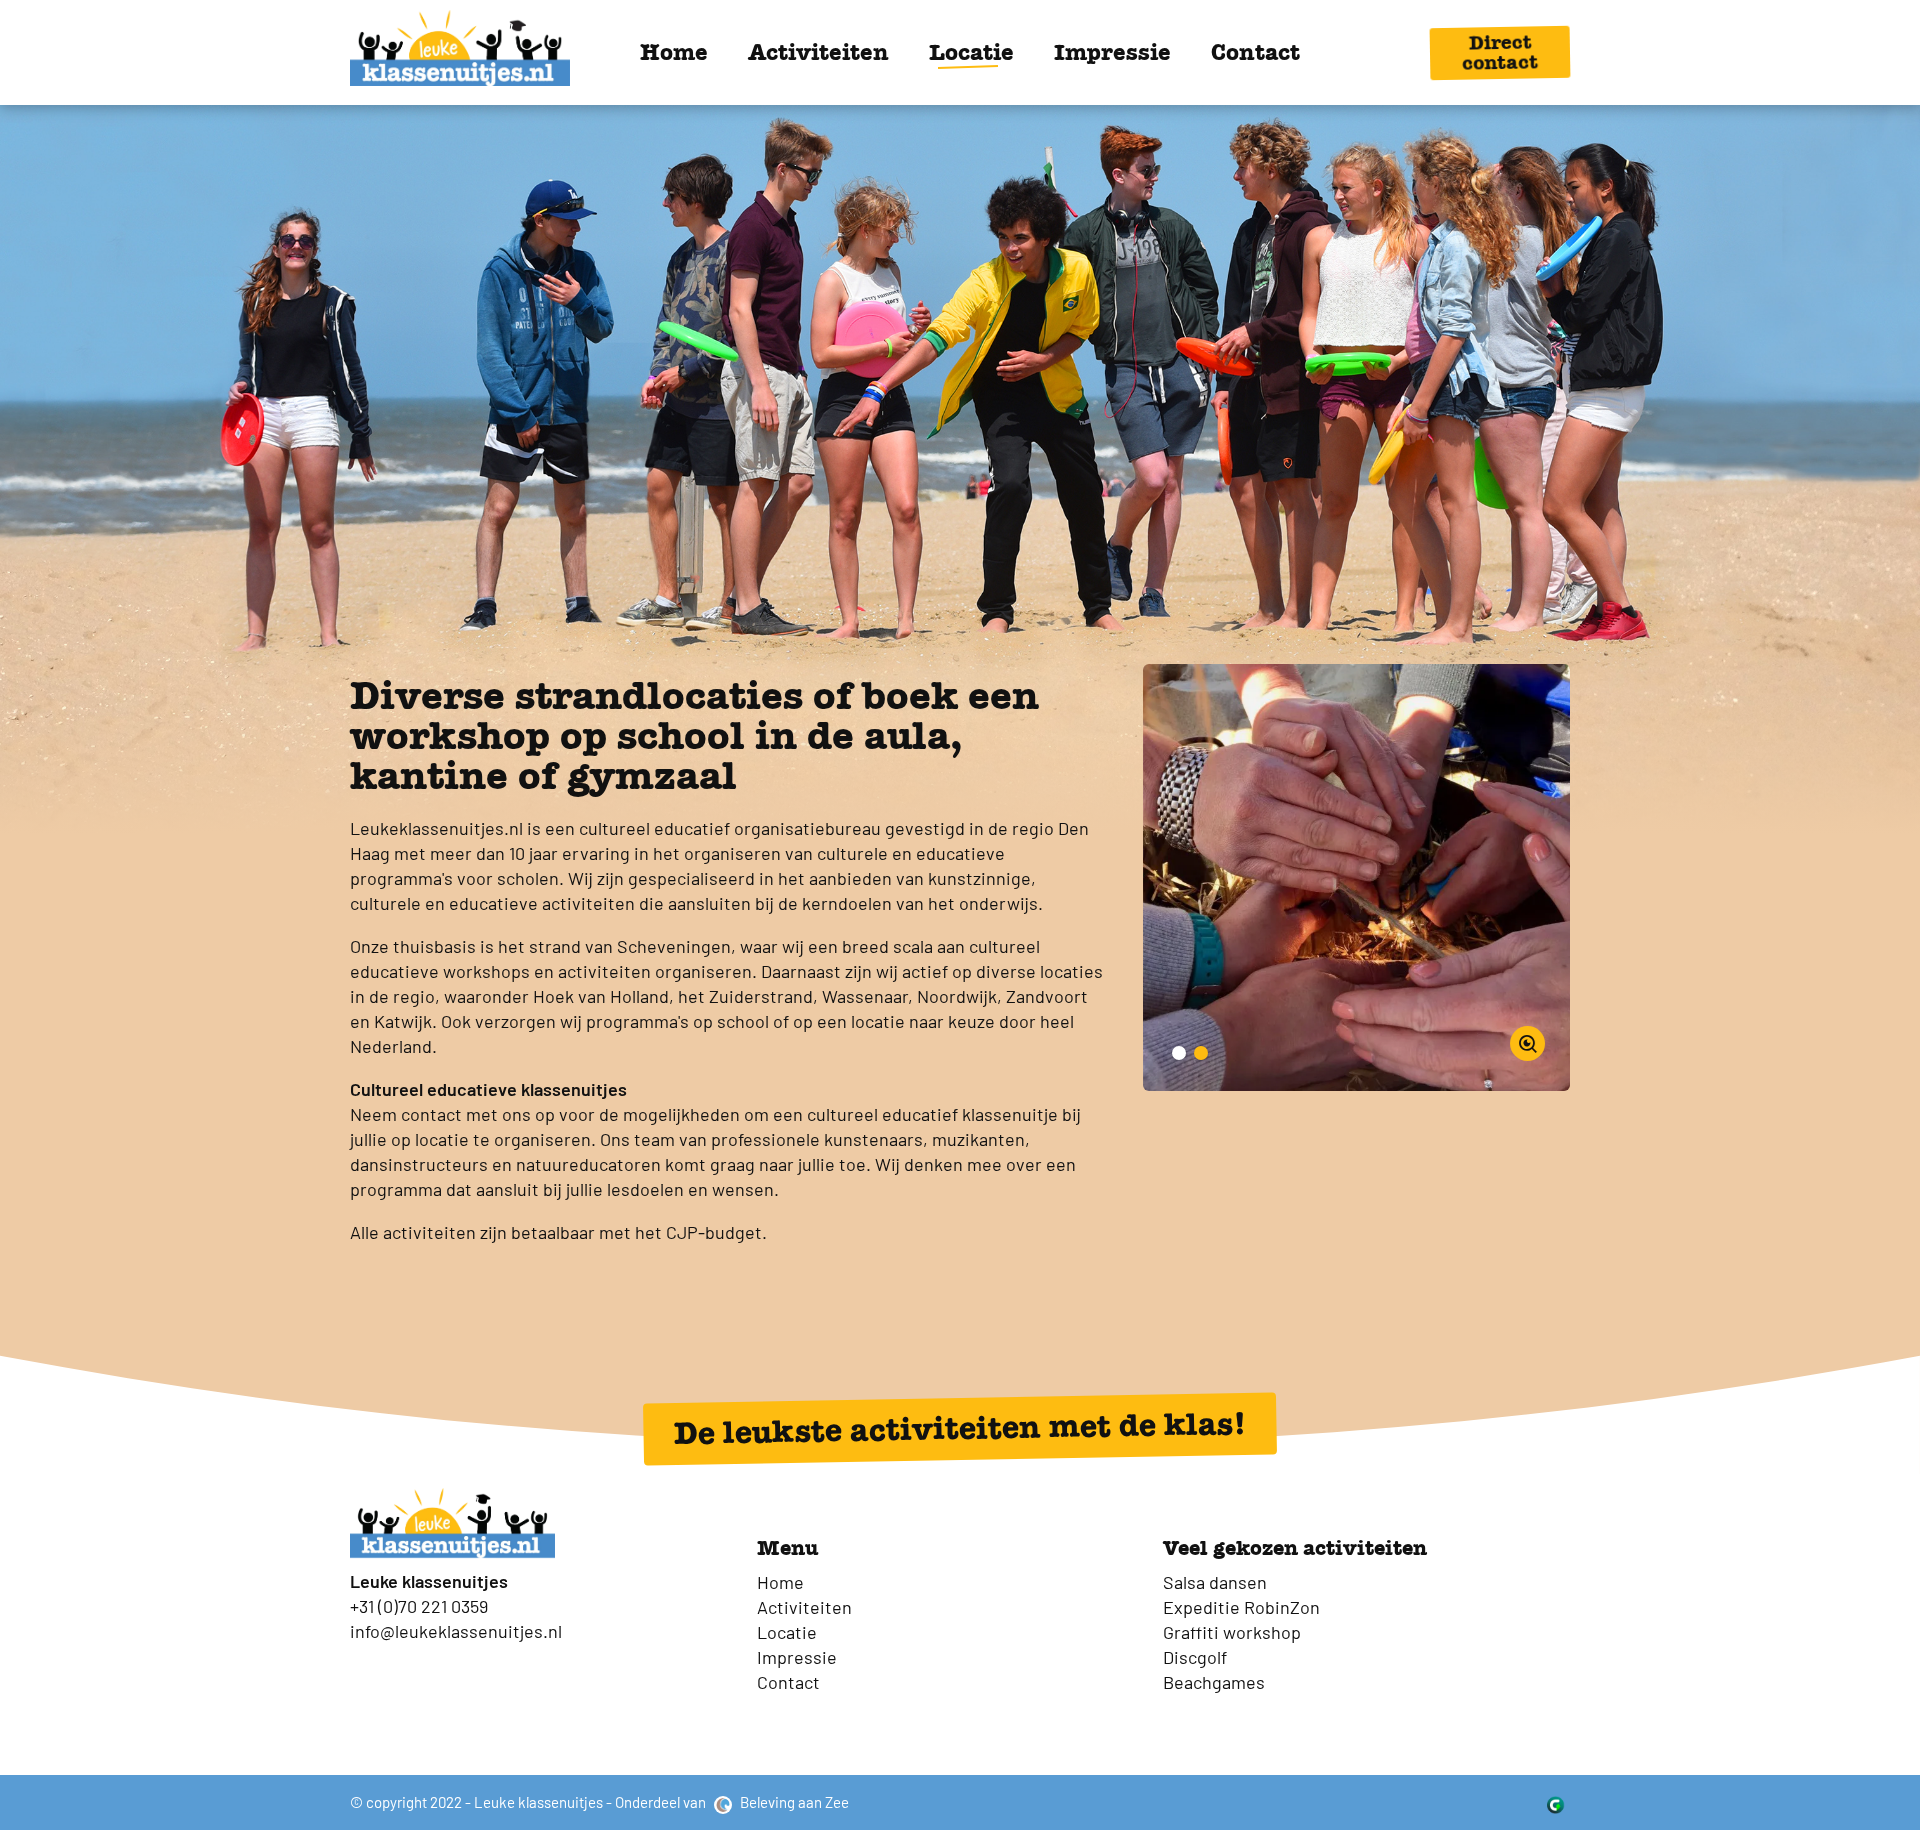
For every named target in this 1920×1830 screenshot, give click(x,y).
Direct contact (1500, 52)
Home (674, 52)
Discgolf (1195, 1657)
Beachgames (1214, 1682)
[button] (1179, 1053)
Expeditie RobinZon (1241, 1607)
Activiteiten (818, 52)
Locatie (971, 52)
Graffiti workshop (1232, 1632)
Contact (1255, 52)
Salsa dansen (1215, 1582)
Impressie (1112, 52)
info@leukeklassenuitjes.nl (456, 1631)
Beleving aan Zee (793, 1802)
